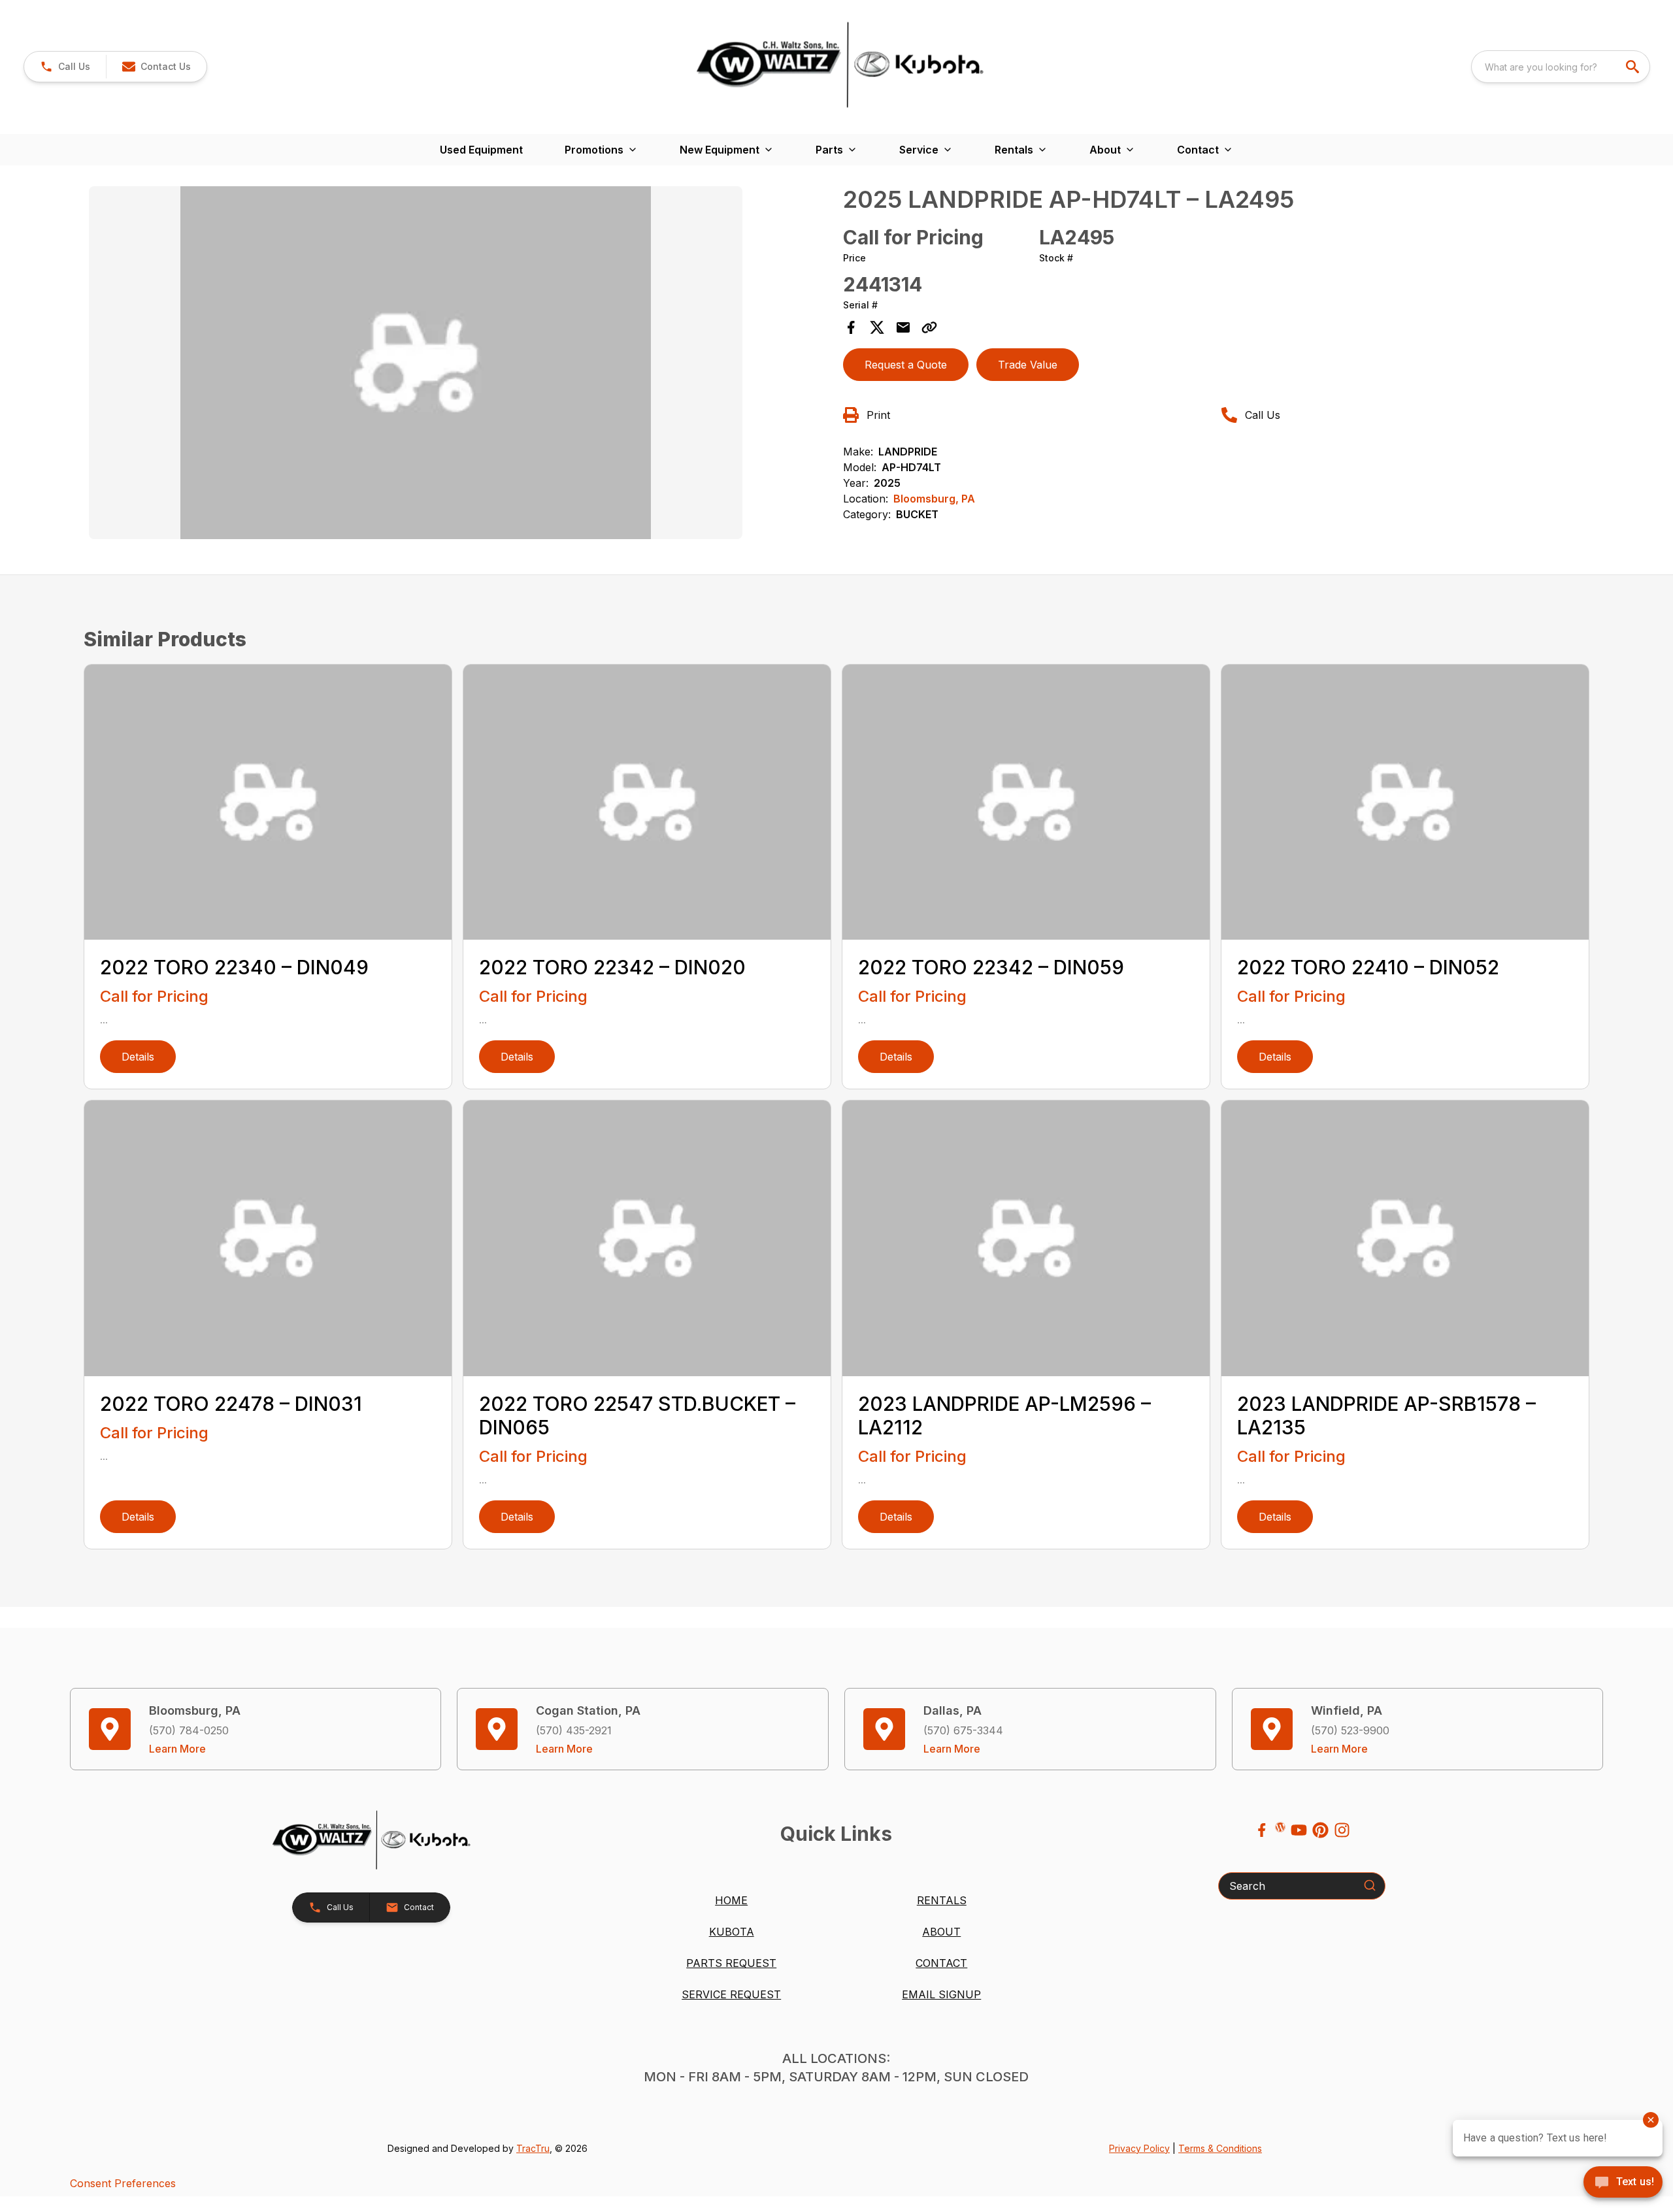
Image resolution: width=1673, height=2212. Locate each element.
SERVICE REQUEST (731, 1994)
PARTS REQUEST (731, 1963)
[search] (1634, 67)
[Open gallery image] (416, 363)
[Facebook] (1262, 1830)
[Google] (1280, 1827)
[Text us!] (1623, 2183)
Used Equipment (481, 150)
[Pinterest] (1320, 1830)
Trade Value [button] (1028, 365)
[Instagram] (1342, 1830)
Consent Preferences (123, 2183)
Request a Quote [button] (906, 365)
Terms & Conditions (1220, 2148)
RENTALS (942, 1900)
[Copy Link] (929, 327)
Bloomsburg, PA (934, 499)
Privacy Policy (1139, 2148)
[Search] (1370, 1885)
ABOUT (941, 1932)
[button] (65, 67)
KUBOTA (732, 1932)
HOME (731, 1900)
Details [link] (138, 1057)
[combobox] (1561, 67)
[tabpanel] (459, 365)
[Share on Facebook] (851, 327)
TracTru (533, 2148)
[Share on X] (877, 327)
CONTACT (941, 1963)
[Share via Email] (903, 327)
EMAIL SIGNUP (941, 1994)
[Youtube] (1299, 1830)
